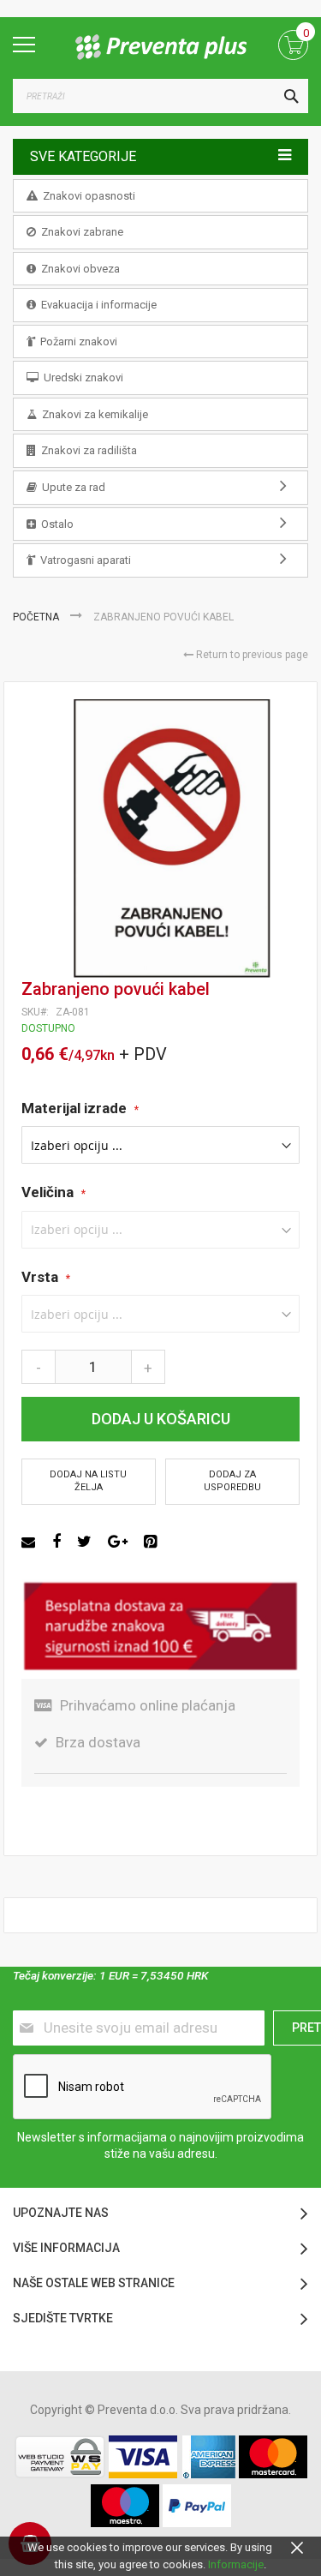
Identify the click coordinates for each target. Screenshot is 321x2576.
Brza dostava (98, 1742)
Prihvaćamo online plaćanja (148, 1705)
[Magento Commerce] (160, 47)
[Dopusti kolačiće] (297, 2547)
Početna (37, 617)
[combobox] (160, 96)
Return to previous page (251, 655)
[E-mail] (30, 1542)
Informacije (236, 2564)
